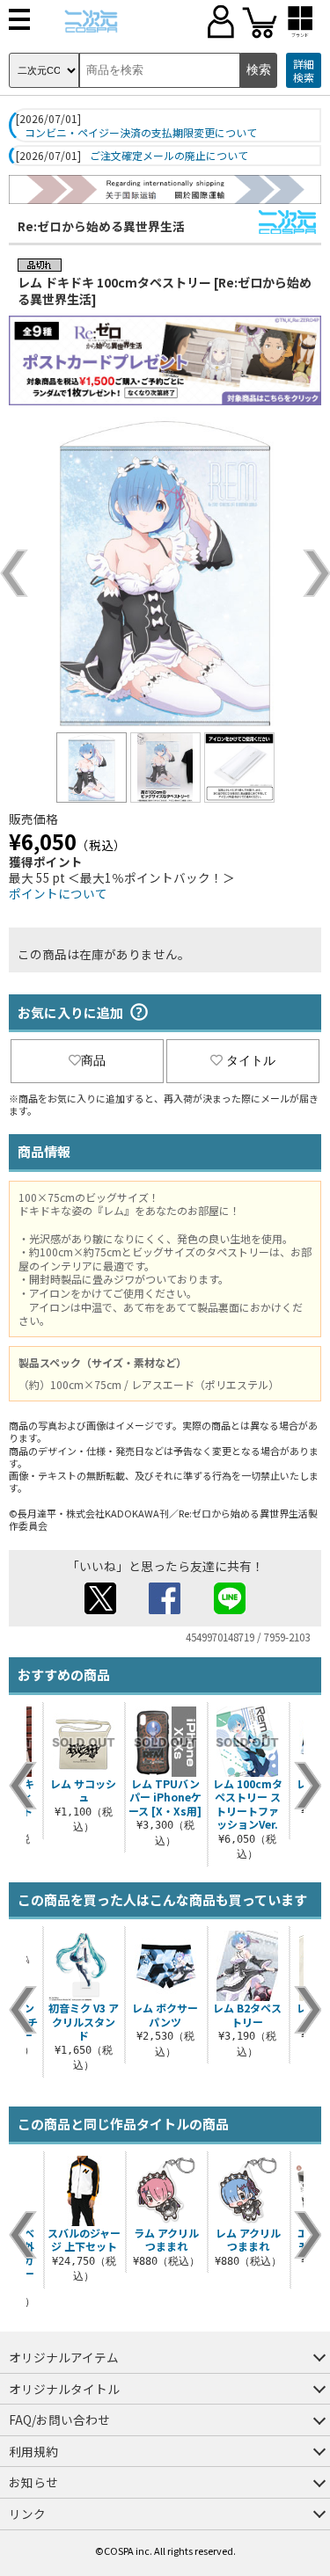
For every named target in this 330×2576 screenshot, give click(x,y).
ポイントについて (58, 893)
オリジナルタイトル (64, 2389)
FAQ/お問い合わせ (59, 2420)
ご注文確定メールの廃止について (169, 156)
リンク (27, 2514)
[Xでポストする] (100, 1609)
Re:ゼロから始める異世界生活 (101, 226)
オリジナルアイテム (64, 2357)
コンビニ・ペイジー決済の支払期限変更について (141, 133)
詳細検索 (304, 71)
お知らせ (33, 2482)
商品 (93, 1060)
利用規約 (33, 2451)
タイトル (251, 1060)
